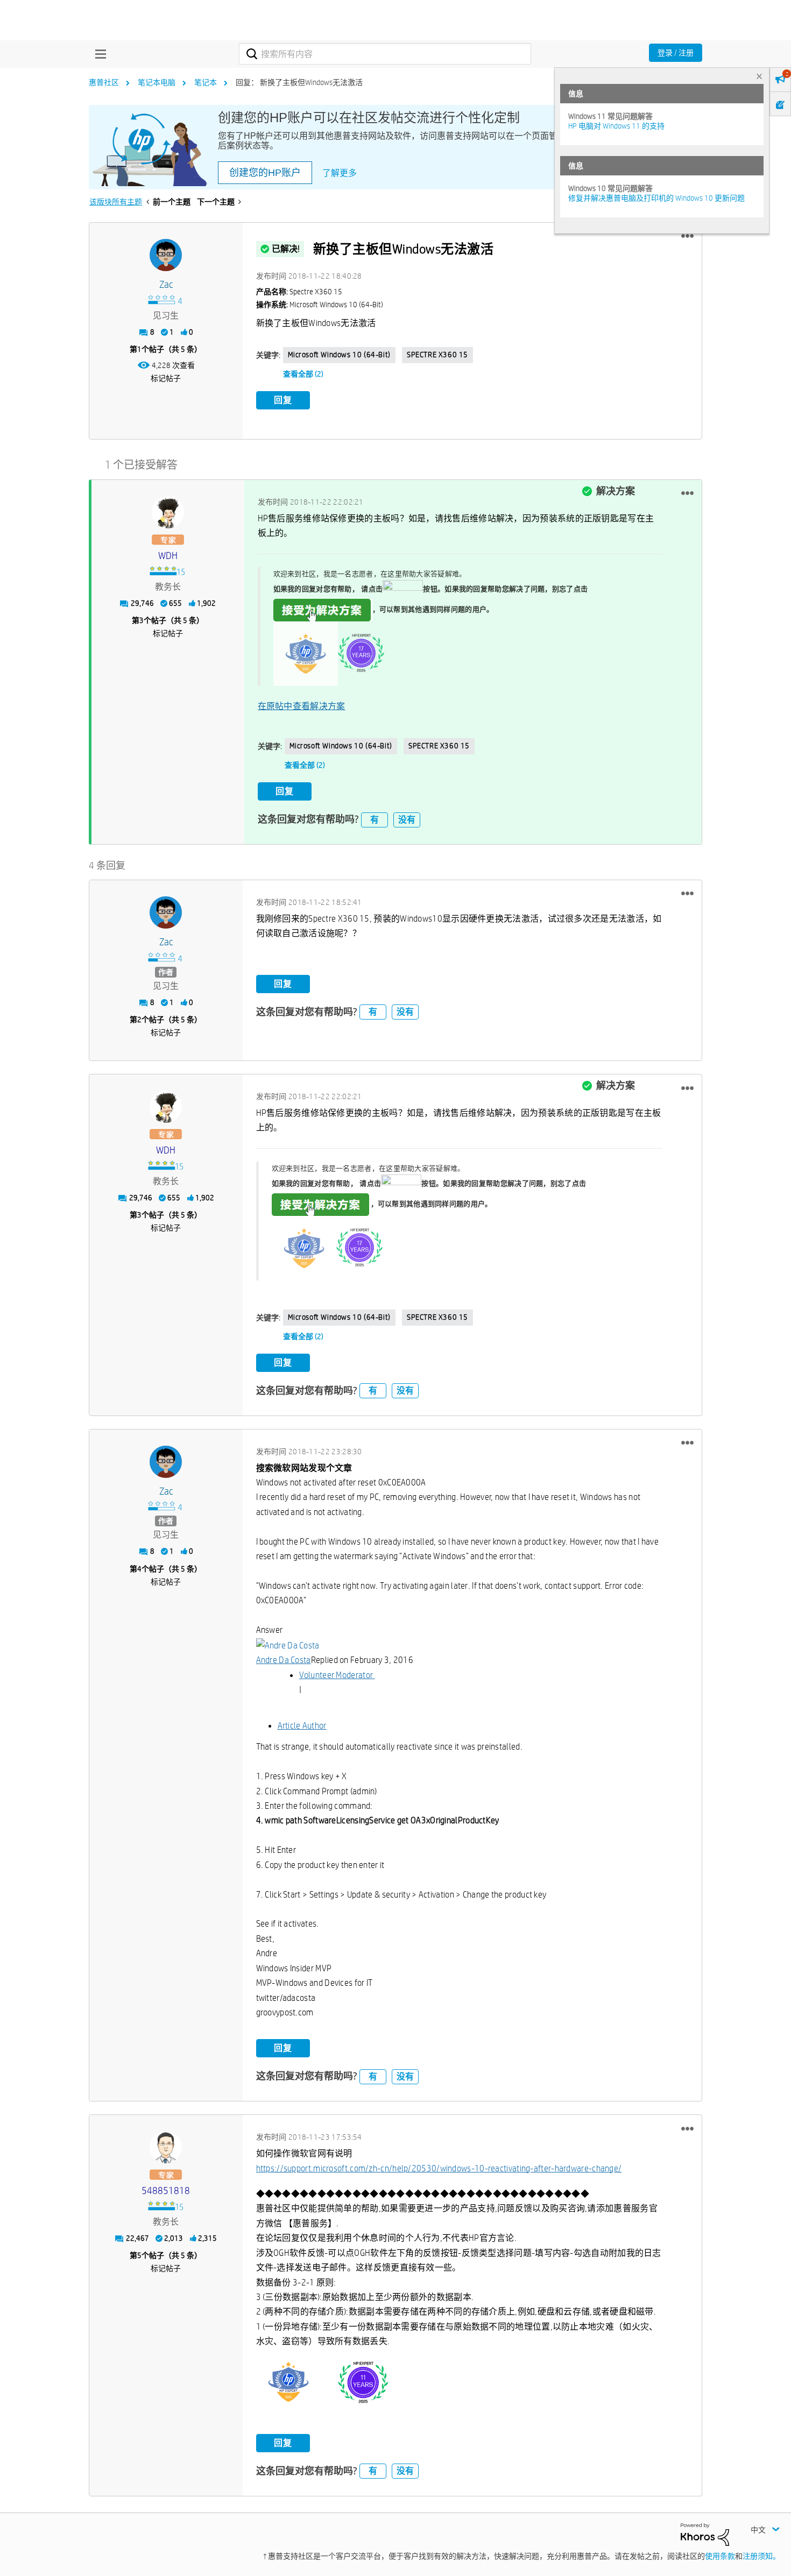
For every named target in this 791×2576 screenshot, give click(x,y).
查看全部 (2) (303, 374)
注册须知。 (761, 2556)
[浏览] (98, 54)
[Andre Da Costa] (288, 1645)
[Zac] (166, 255)
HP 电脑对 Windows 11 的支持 (616, 126)
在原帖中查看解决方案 (302, 706)
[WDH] (168, 512)
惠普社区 (104, 82)
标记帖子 (166, 378)
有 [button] (375, 820)
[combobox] (385, 54)
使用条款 (720, 2556)
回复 (283, 400)
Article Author (302, 1726)
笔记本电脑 (157, 82)
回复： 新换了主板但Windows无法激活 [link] (299, 82)
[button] (687, 236)
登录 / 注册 (676, 53)
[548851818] (166, 2147)
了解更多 (340, 173)
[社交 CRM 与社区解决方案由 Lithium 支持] (705, 2534)
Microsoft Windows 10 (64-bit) (339, 355)
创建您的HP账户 (265, 173)
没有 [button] (407, 820)
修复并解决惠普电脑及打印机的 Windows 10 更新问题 (656, 198)
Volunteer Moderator (336, 1675)
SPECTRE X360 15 (437, 355)
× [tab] (759, 76)
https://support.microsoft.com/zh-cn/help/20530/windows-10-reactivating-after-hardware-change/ (439, 2168)
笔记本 (206, 82)
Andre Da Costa (284, 1660)
